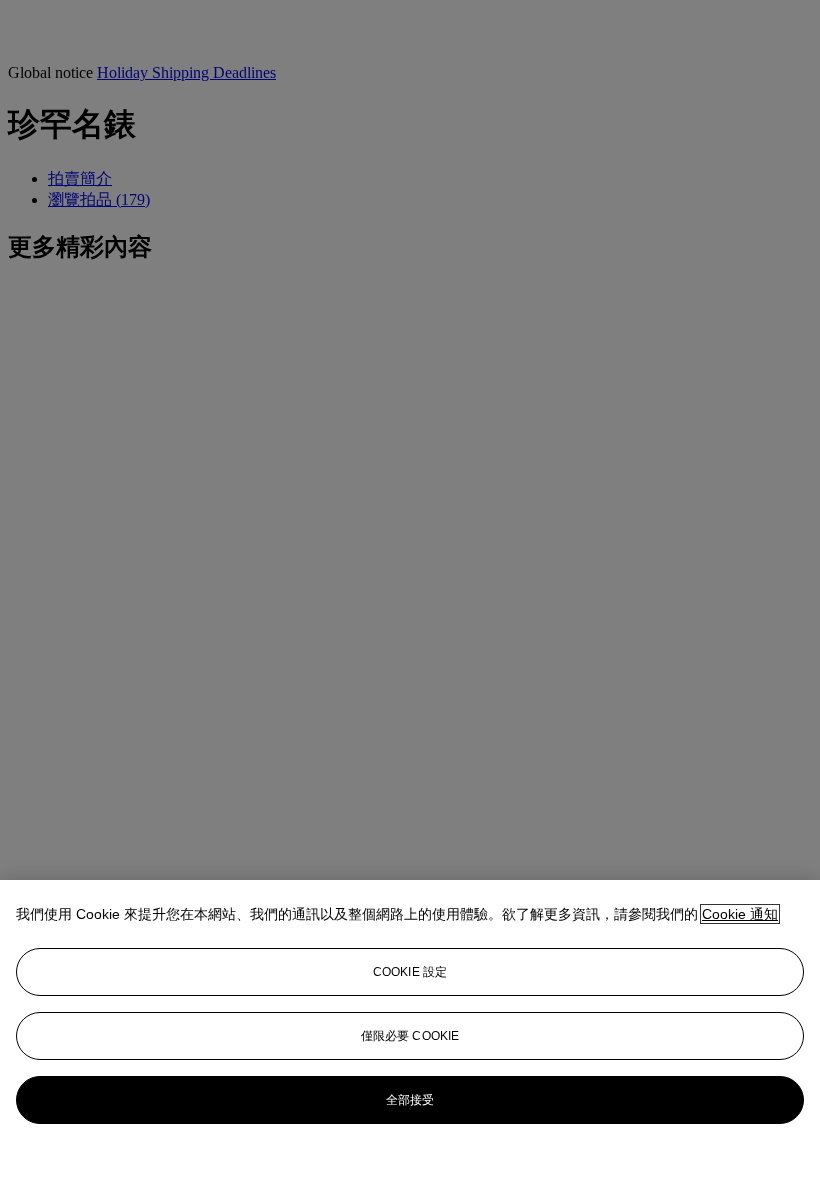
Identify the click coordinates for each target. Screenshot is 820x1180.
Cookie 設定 (410, 972)
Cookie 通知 (740, 914)
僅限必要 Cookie (410, 1036)
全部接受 (410, 1100)
